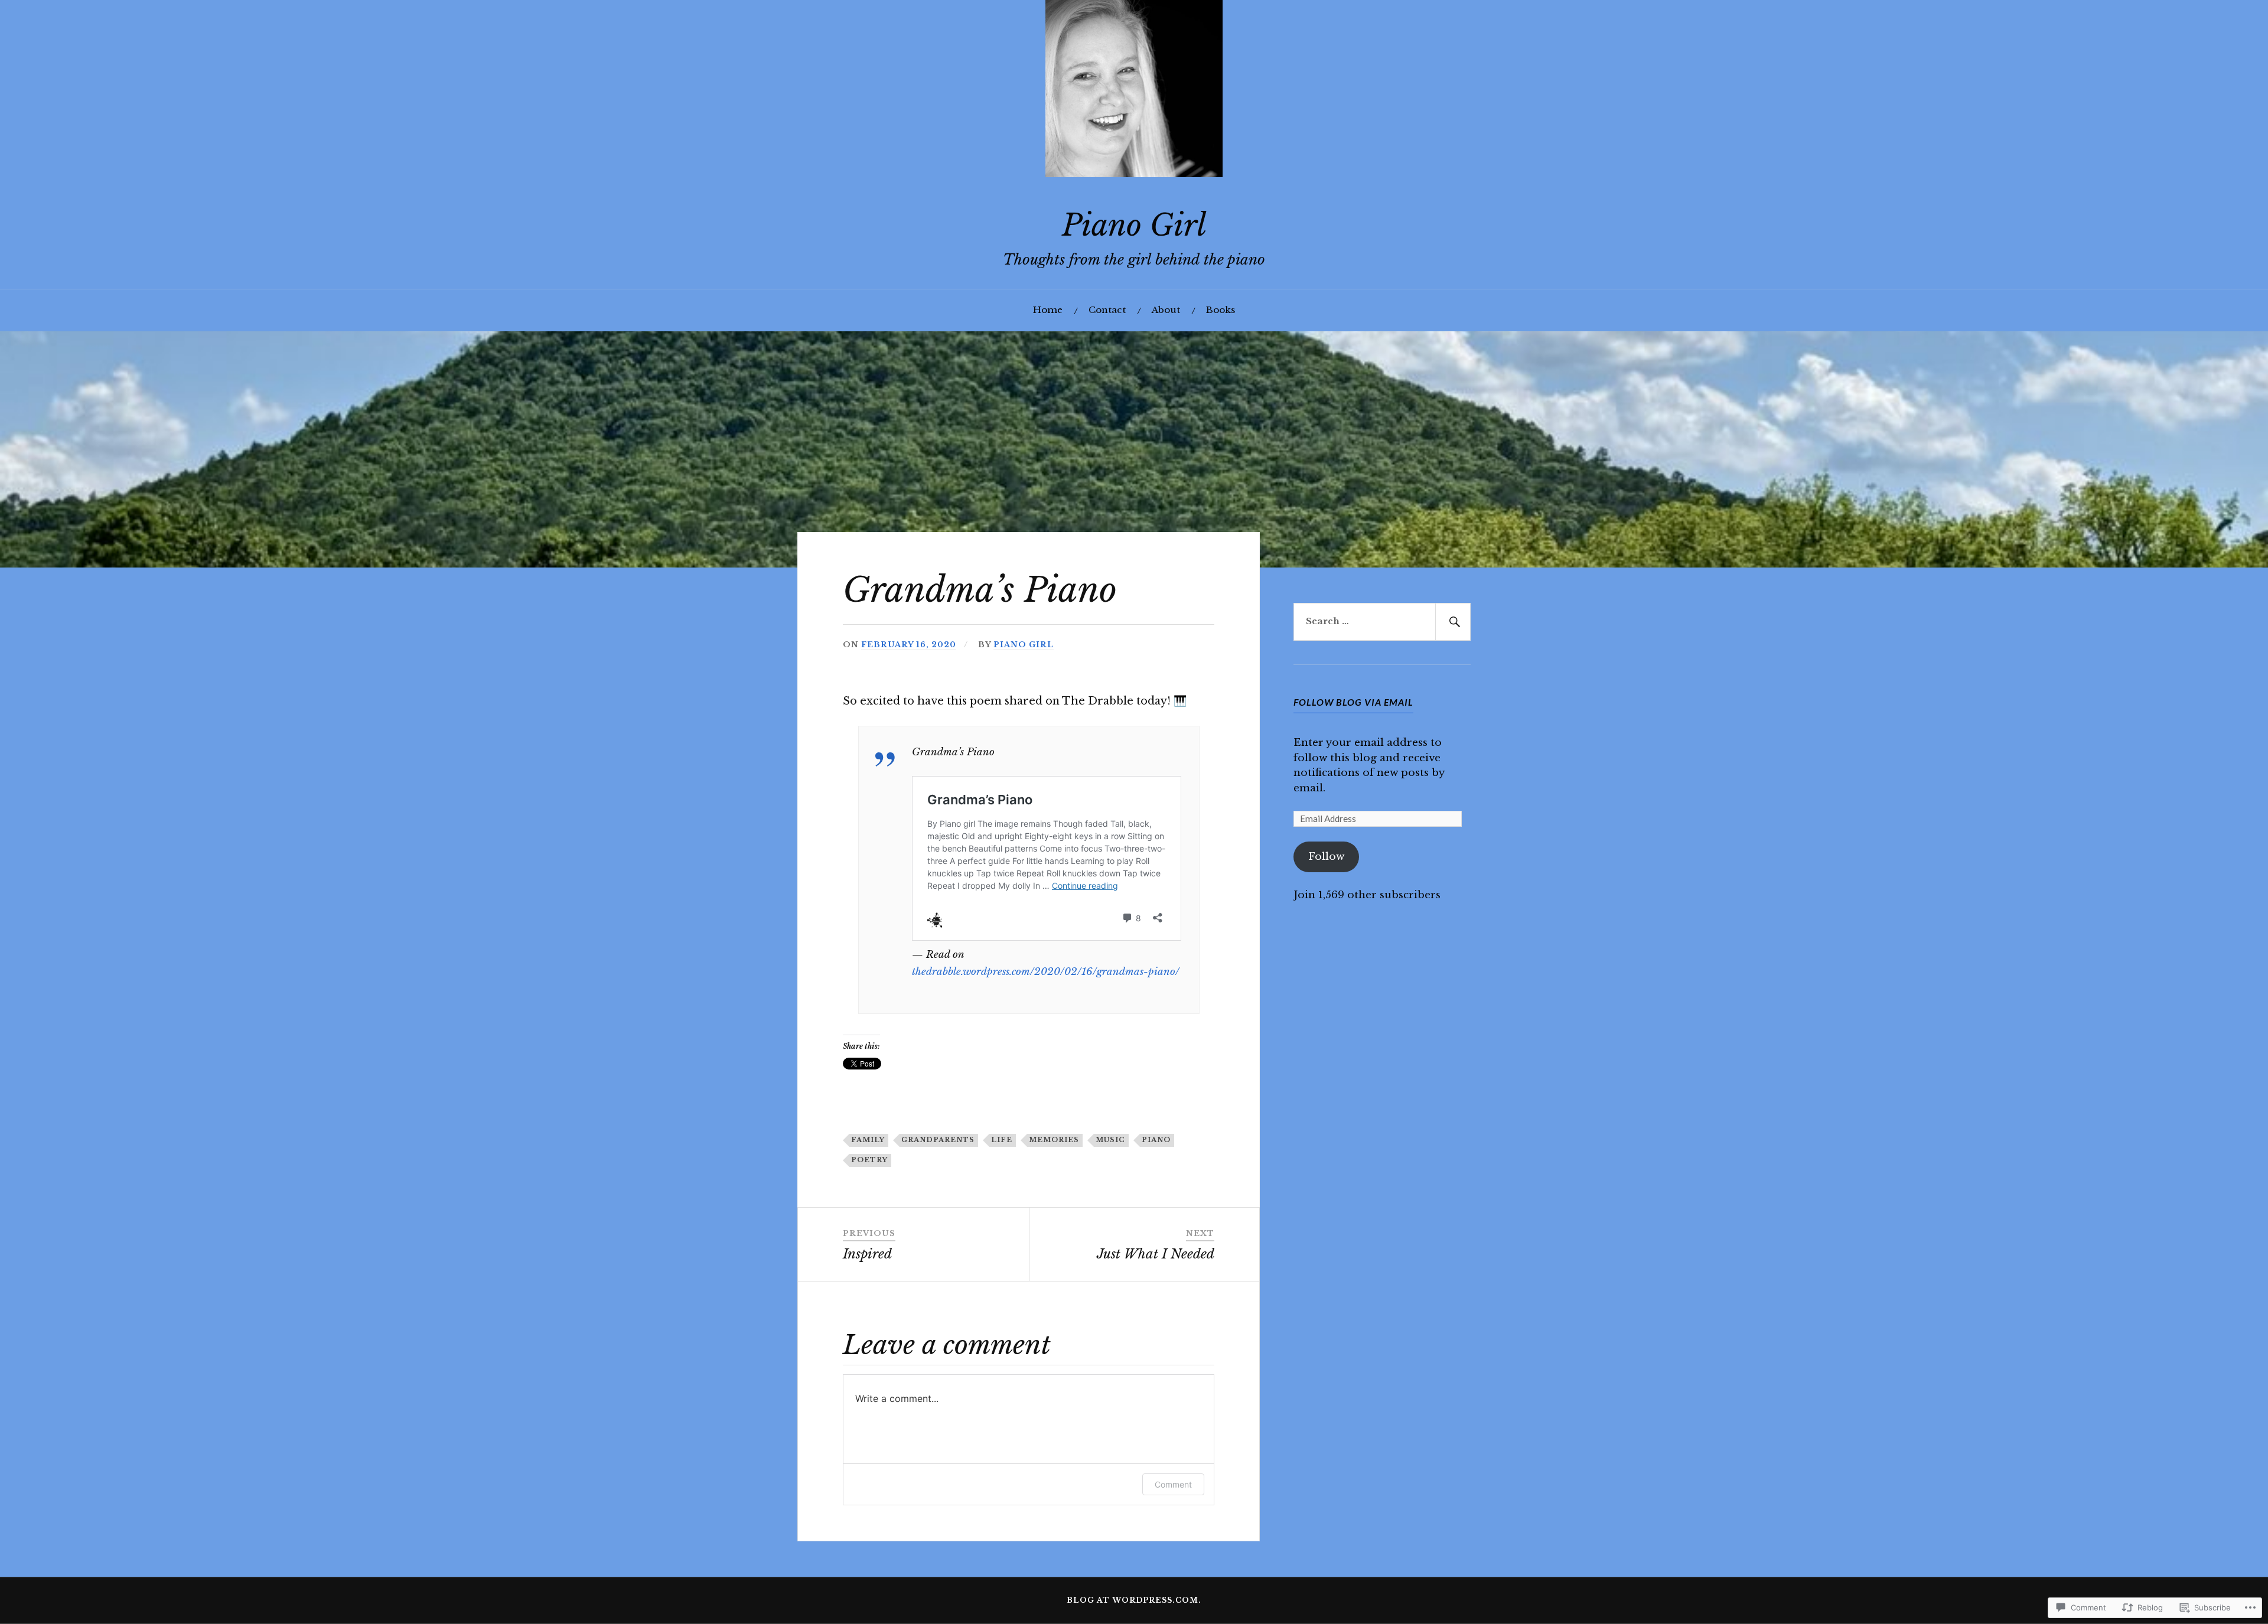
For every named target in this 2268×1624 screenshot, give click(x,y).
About (1166, 310)
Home (1048, 310)
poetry (869, 1160)
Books (1221, 310)
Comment (1173, 1484)
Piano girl (1024, 645)
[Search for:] (1382, 622)
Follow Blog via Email (1353, 702)
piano (1156, 1140)
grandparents (938, 1140)
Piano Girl (1134, 225)
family (868, 1140)
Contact (1107, 310)
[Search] (1453, 622)
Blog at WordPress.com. (1134, 1600)
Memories (1054, 1140)
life (1002, 1140)
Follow (1326, 857)
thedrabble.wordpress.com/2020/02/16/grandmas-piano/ (1046, 972)
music (1110, 1140)
